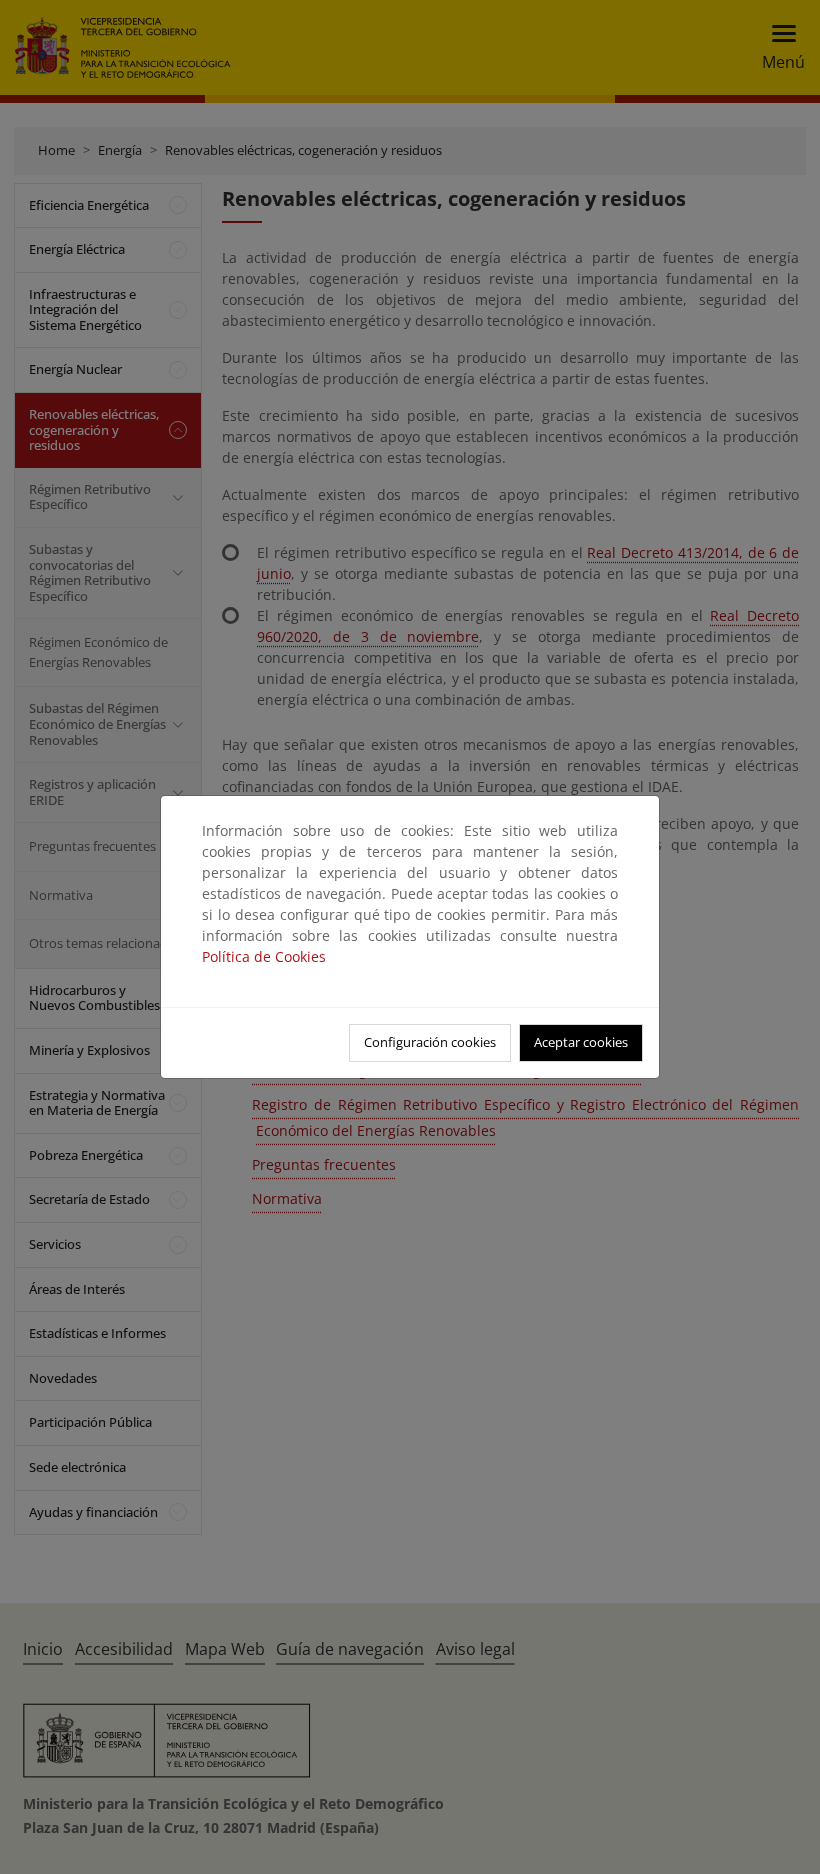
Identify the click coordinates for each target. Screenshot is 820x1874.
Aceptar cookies (581, 1042)
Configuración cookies (430, 1042)
